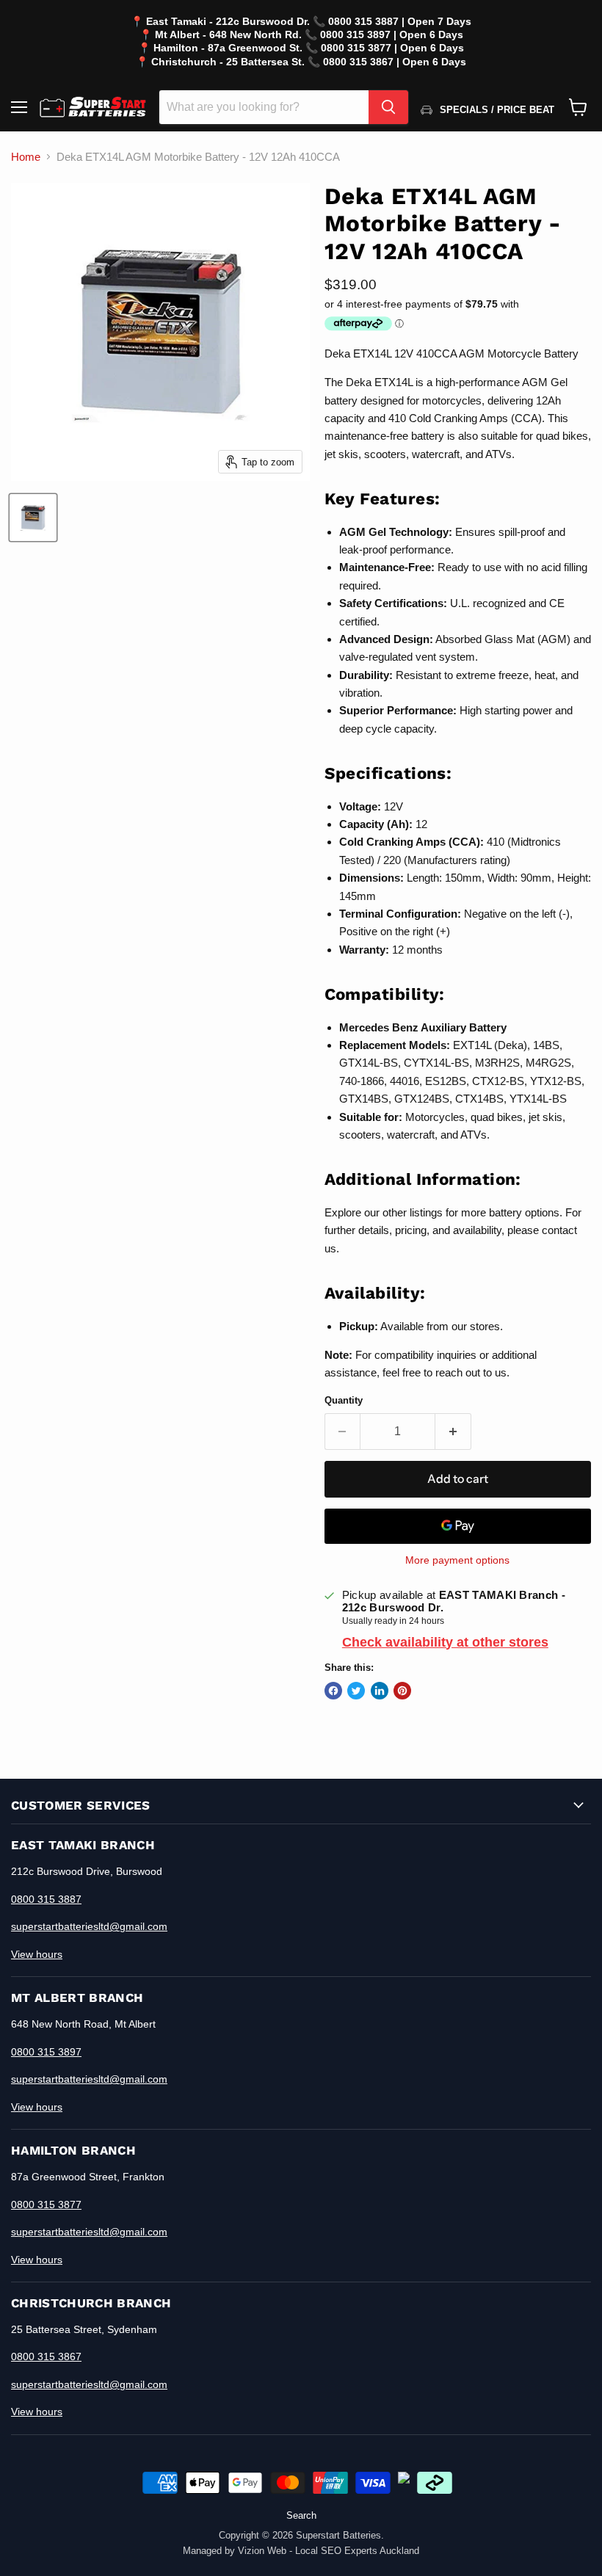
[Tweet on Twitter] (356, 1691)
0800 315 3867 (46, 2357)
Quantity (344, 1400)
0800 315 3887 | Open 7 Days (400, 21)
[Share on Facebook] (333, 1691)
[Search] (388, 107)
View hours (37, 1954)
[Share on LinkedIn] (380, 1691)
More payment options (457, 1560)
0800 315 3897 (46, 2052)
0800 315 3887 (46, 1899)
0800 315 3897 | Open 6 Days (392, 35)
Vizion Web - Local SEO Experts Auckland (329, 2551)
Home (26, 157)
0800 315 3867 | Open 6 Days (395, 62)
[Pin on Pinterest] (402, 1691)
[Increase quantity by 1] (453, 1432)
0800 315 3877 (46, 2205)
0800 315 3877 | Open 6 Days (392, 48)
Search (301, 2515)
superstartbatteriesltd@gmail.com (89, 1926)
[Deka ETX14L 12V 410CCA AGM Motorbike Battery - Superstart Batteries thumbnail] (33, 518)
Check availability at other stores (445, 1642)
